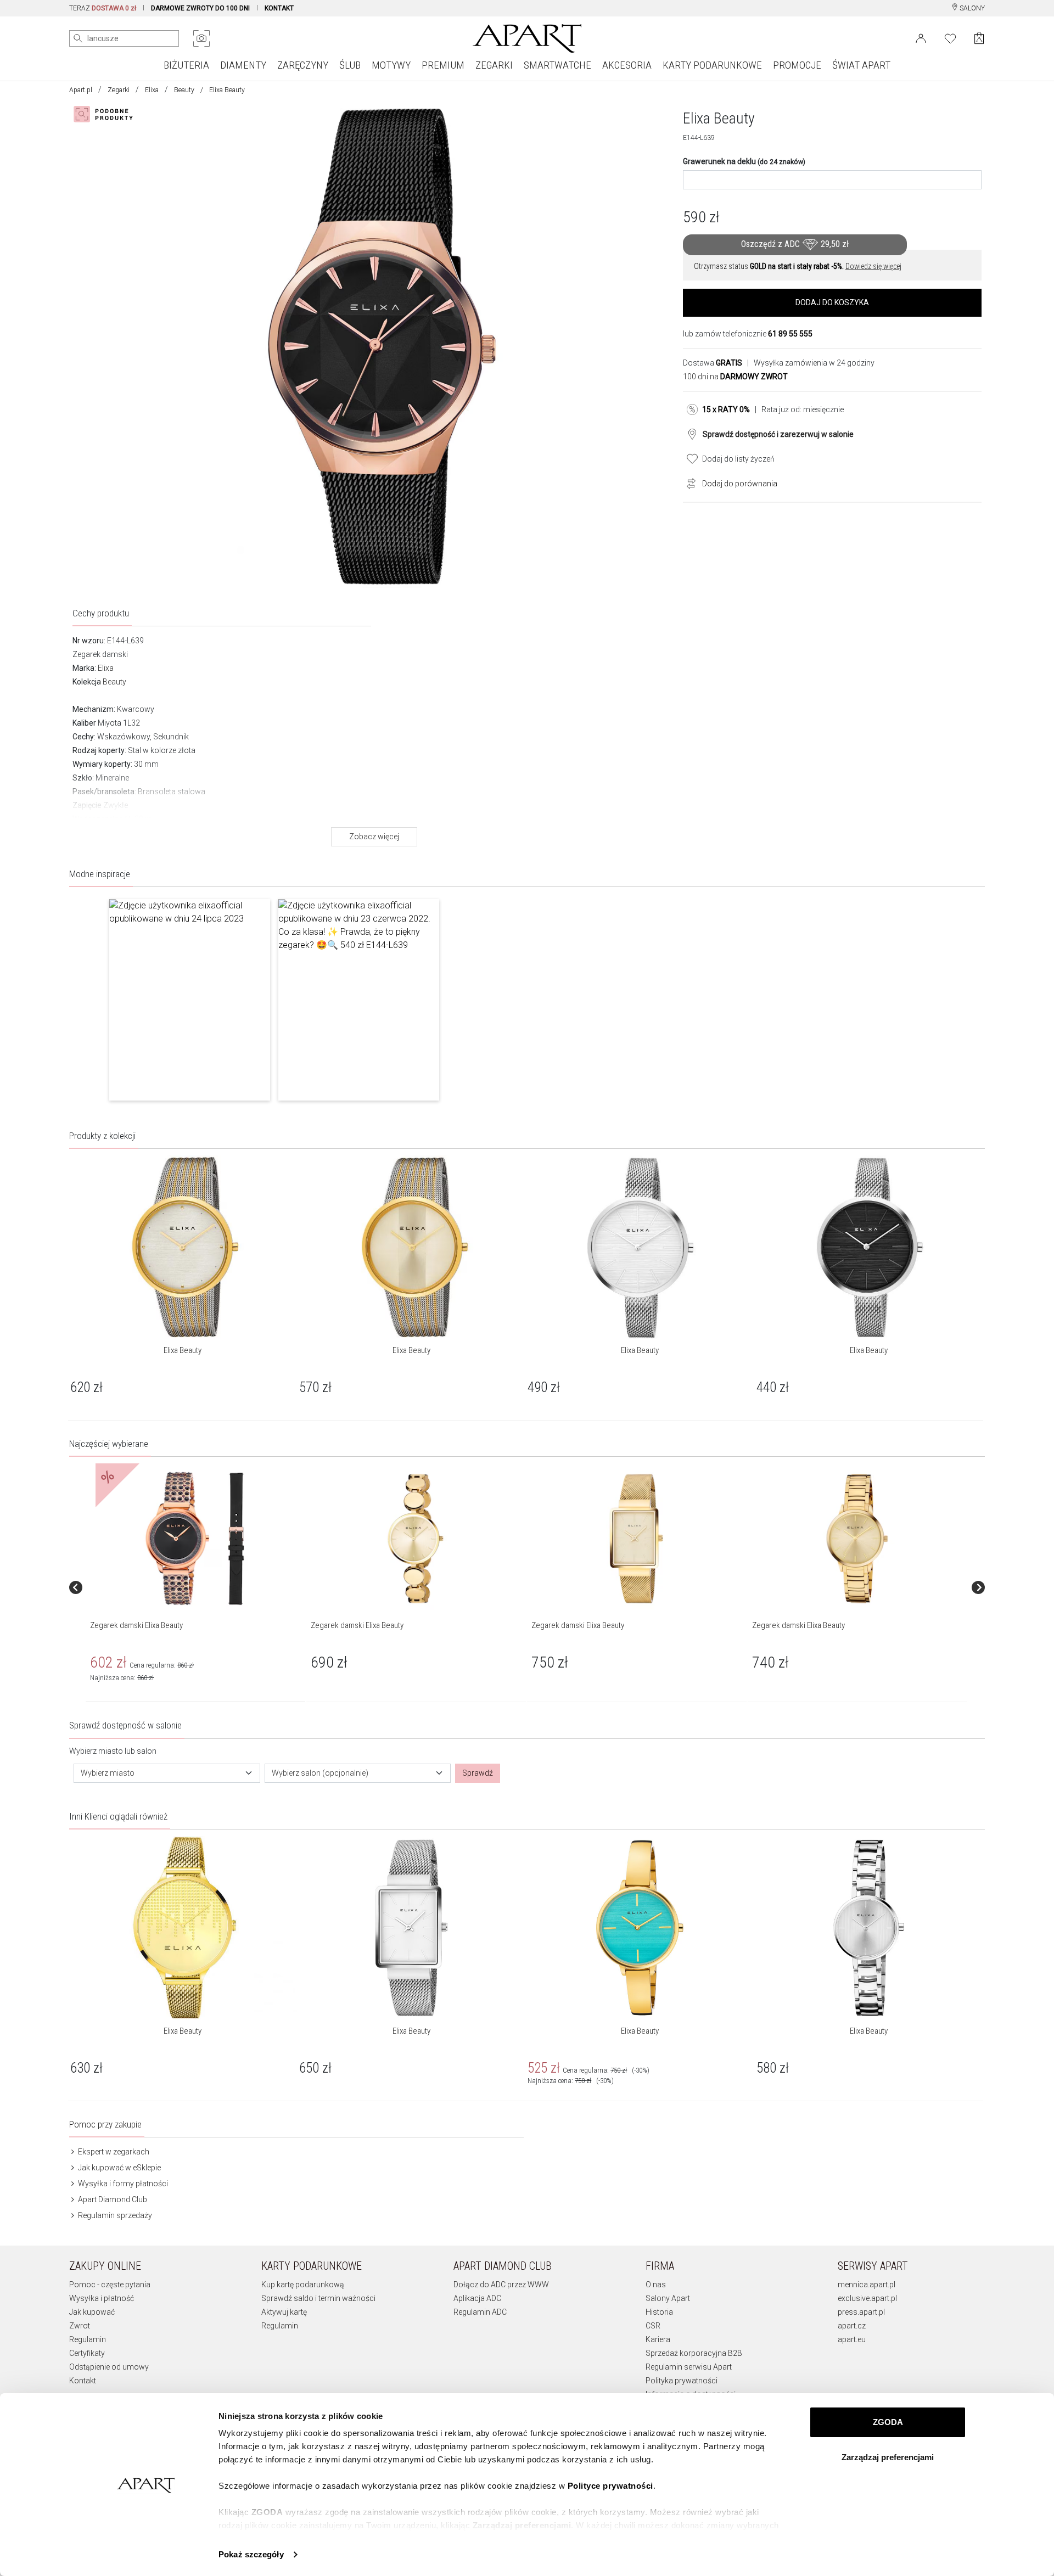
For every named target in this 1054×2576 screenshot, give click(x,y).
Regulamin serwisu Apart (689, 2367)
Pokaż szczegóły (251, 2554)
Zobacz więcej (374, 837)
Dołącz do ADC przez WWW (501, 2285)
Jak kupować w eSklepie (119, 2168)
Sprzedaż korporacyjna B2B (694, 2353)
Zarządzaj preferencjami (888, 2457)
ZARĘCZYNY (303, 65)
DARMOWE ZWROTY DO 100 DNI (200, 8)
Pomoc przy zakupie (105, 2124)
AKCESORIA (627, 65)
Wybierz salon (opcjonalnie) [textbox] (320, 1773)
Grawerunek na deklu (744, 161)
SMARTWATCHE (557, 65)
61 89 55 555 (790, 334)
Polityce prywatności (610, 2486)
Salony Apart (668, 2298)
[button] (190, 1000)
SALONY (971, 8)
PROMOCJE (797, 65)
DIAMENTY (243, 65)
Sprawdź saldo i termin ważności (318, 2298)
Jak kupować (92, 2312)
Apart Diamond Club (112, 2199)
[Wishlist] (950, 37)
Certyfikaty (87, 2353)
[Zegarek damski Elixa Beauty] (195, 1539)
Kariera (658, 2339)
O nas (656, 2285)
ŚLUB (350, 65)
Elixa (152, 90)
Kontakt (83, 2381)
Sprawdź (478, 1773)
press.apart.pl (861, 2312)
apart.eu (852, 2339)
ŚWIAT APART (861, 65)
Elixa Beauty (183, 1350)
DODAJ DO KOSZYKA (832, 302)
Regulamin (88, 2339)
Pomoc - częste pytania (110, 2285)
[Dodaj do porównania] (688, 482)
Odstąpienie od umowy (109, 2367)
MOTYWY (391, 65)
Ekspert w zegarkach (113, 2152)
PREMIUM (443, 65)
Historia (659, 2312)
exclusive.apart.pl (867, 2298)
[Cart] (979, 38)
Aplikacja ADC (477, 2298)
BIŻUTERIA (186, 65)
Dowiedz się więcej (873, 266)
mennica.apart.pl (867, 2285)
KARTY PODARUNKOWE (712, 65)
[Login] (921, 37)
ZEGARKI (494, 65)
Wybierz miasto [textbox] (108, 1773)
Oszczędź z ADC (795, 244)
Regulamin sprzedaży (114, 2215)
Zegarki (119, 90)
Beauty (184, 90)
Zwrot (80, 2326)
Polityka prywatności (682, 2381)
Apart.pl (81, 90)
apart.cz (852, 2326)
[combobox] (167, 1773)
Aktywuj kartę (284, 2312)
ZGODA (888, 2422)
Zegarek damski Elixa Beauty (136, 1625)
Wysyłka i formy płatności (122, 2184)
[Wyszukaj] (78, 38)
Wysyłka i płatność (102, 2298)
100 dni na (735, 377)
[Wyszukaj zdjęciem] (201, 38)
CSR (653, 2326)
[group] (196, 1587)
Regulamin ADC (480, 2312)
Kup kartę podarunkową (303, 2285)
